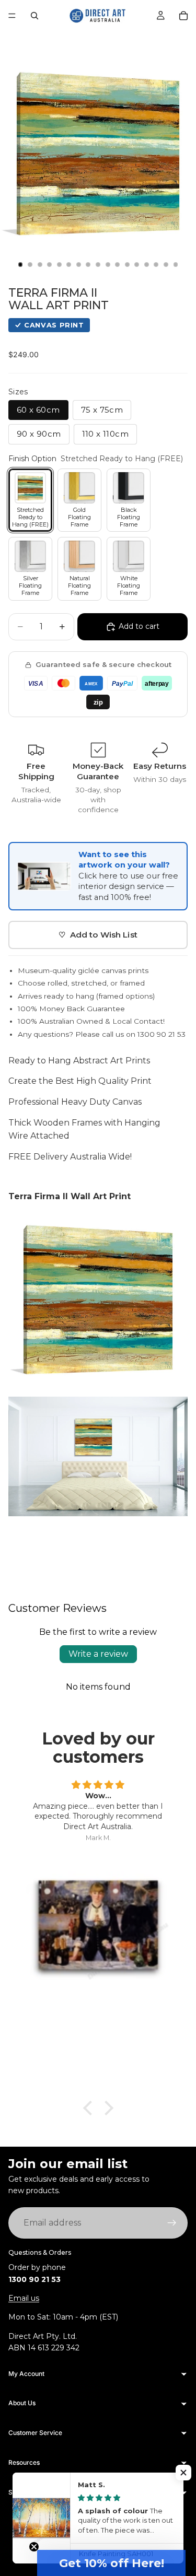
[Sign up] (172, 2223)
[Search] (34, 16)
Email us (24, 2298)
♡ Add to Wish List (98, 935)
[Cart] (183, 16)
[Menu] (12, 16)
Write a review (98, 1654)
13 (137, 265)
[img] (98, 1785)
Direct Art (79, 2528)
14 (146, 265)
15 (156, 265)
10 (108, 265)
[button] (111, 2563)
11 (118, 265)
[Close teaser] (34, 2547)
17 (176, 265)
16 (166, 265)
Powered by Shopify (127, 2528)
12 (127, 265)
